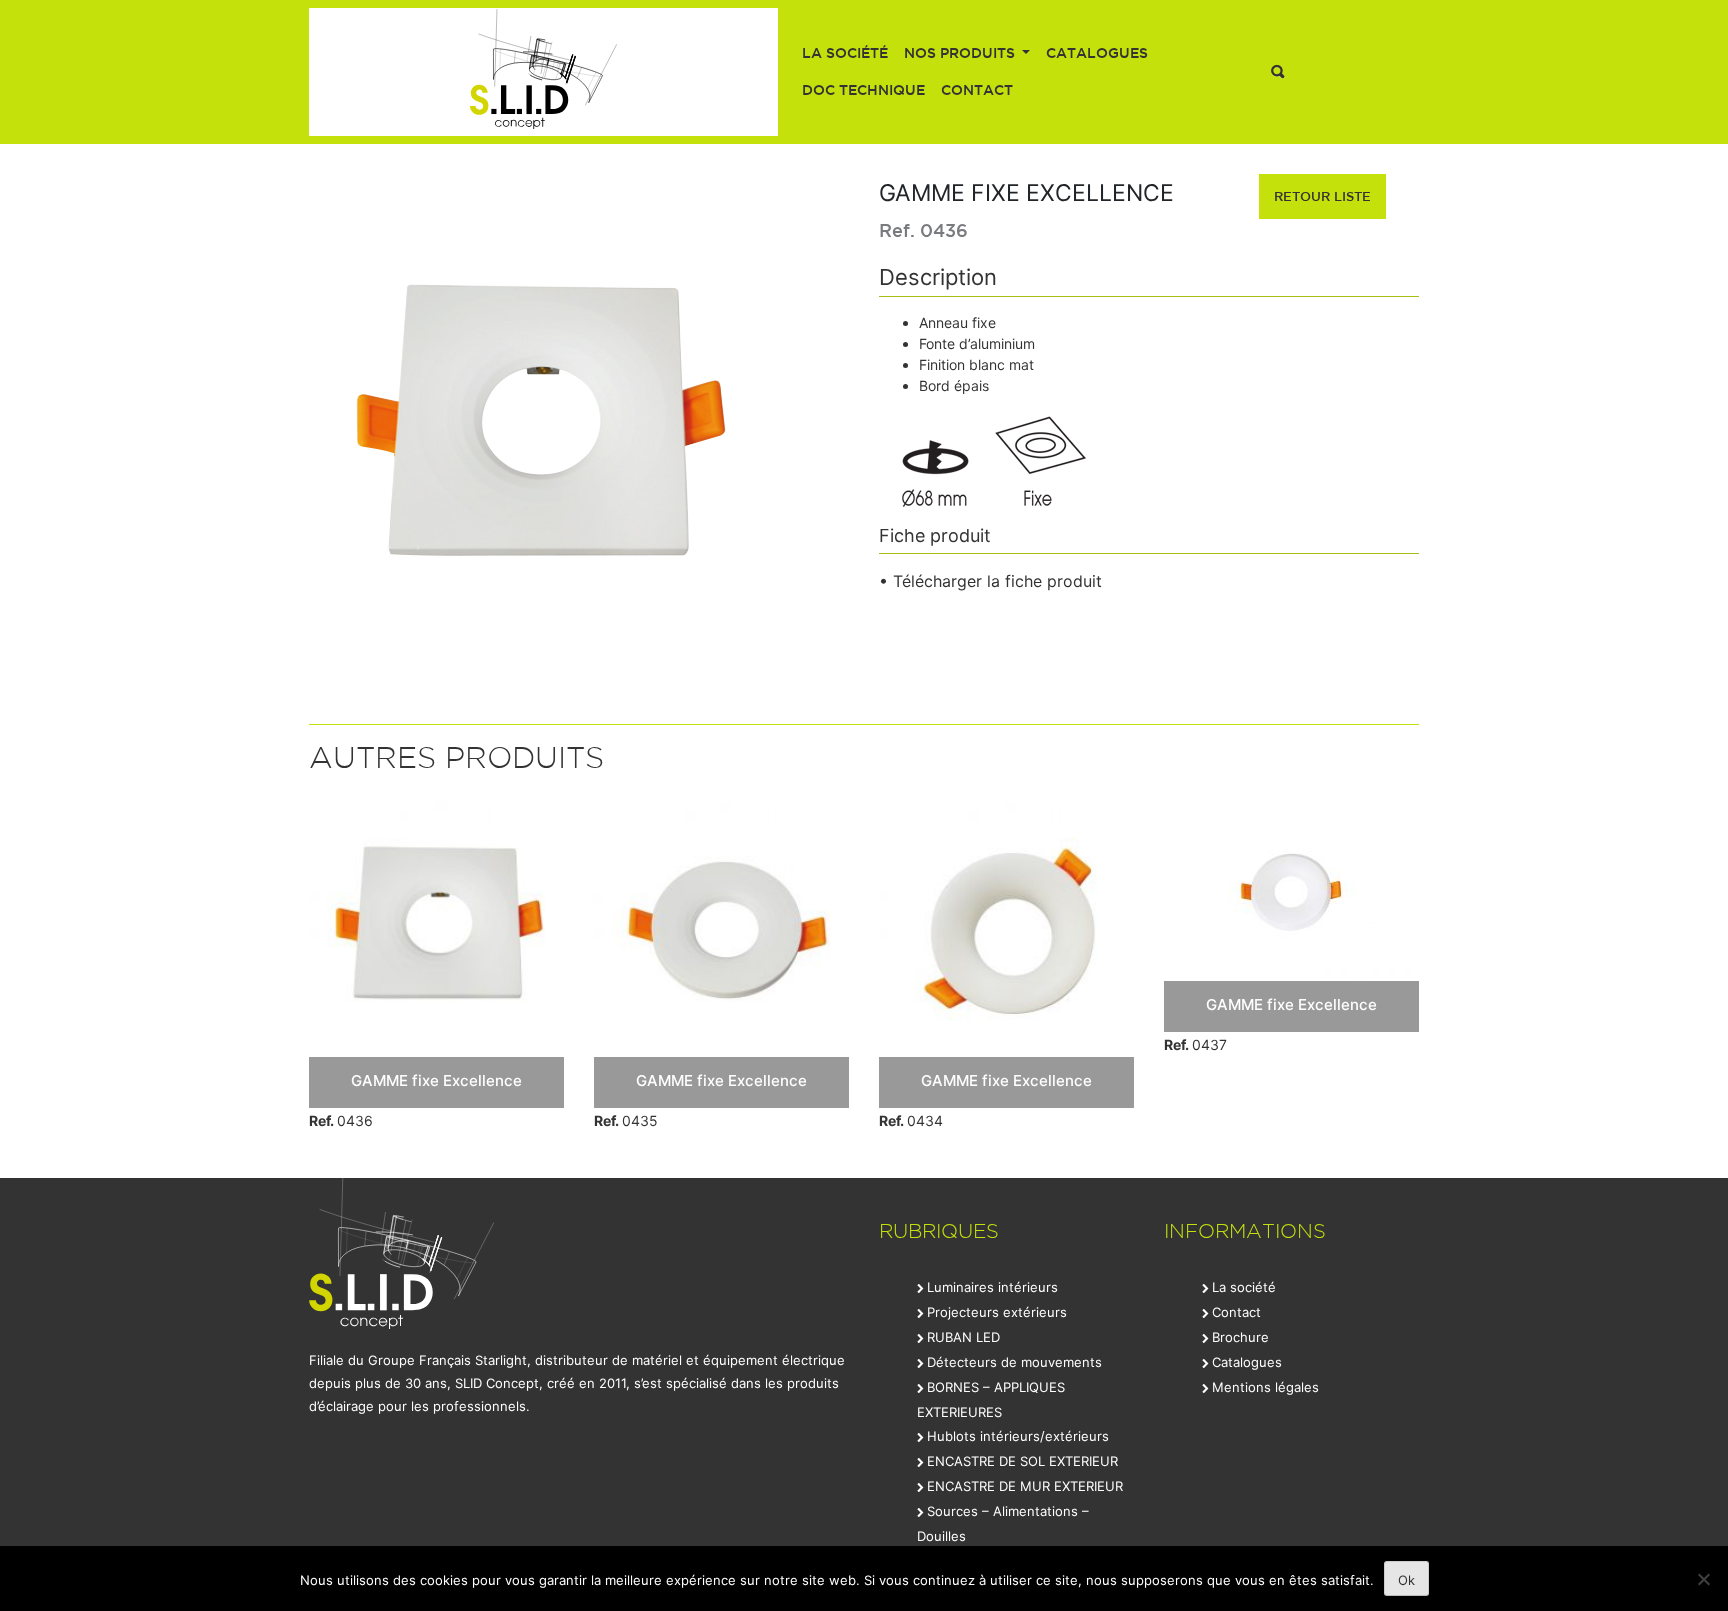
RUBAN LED (963, 1337)
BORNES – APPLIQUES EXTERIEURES (991, 1399)
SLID (543, 72)
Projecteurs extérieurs (997, 1312)
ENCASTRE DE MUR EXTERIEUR (1025, 1486)
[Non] (1703, 1579)
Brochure (1240, 1337)
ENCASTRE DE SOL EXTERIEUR (1022, 1461)
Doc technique (863, 90)
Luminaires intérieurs (992, 1287)
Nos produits (961, 53)
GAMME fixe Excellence (436, 1080)
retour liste (1322, 196)
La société (845, 53)
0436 (341, 1120)
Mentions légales (1265, 1387)
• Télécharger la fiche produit (990, 581)
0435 (626, 1120)
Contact (977, 90)
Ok (1406, 1580)
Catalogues (1097, 53)
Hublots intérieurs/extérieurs (1018, 1436)
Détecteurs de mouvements (1014, 1362)
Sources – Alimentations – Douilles (1003, 1523)
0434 (911, 1120)
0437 (1195, 1044)
